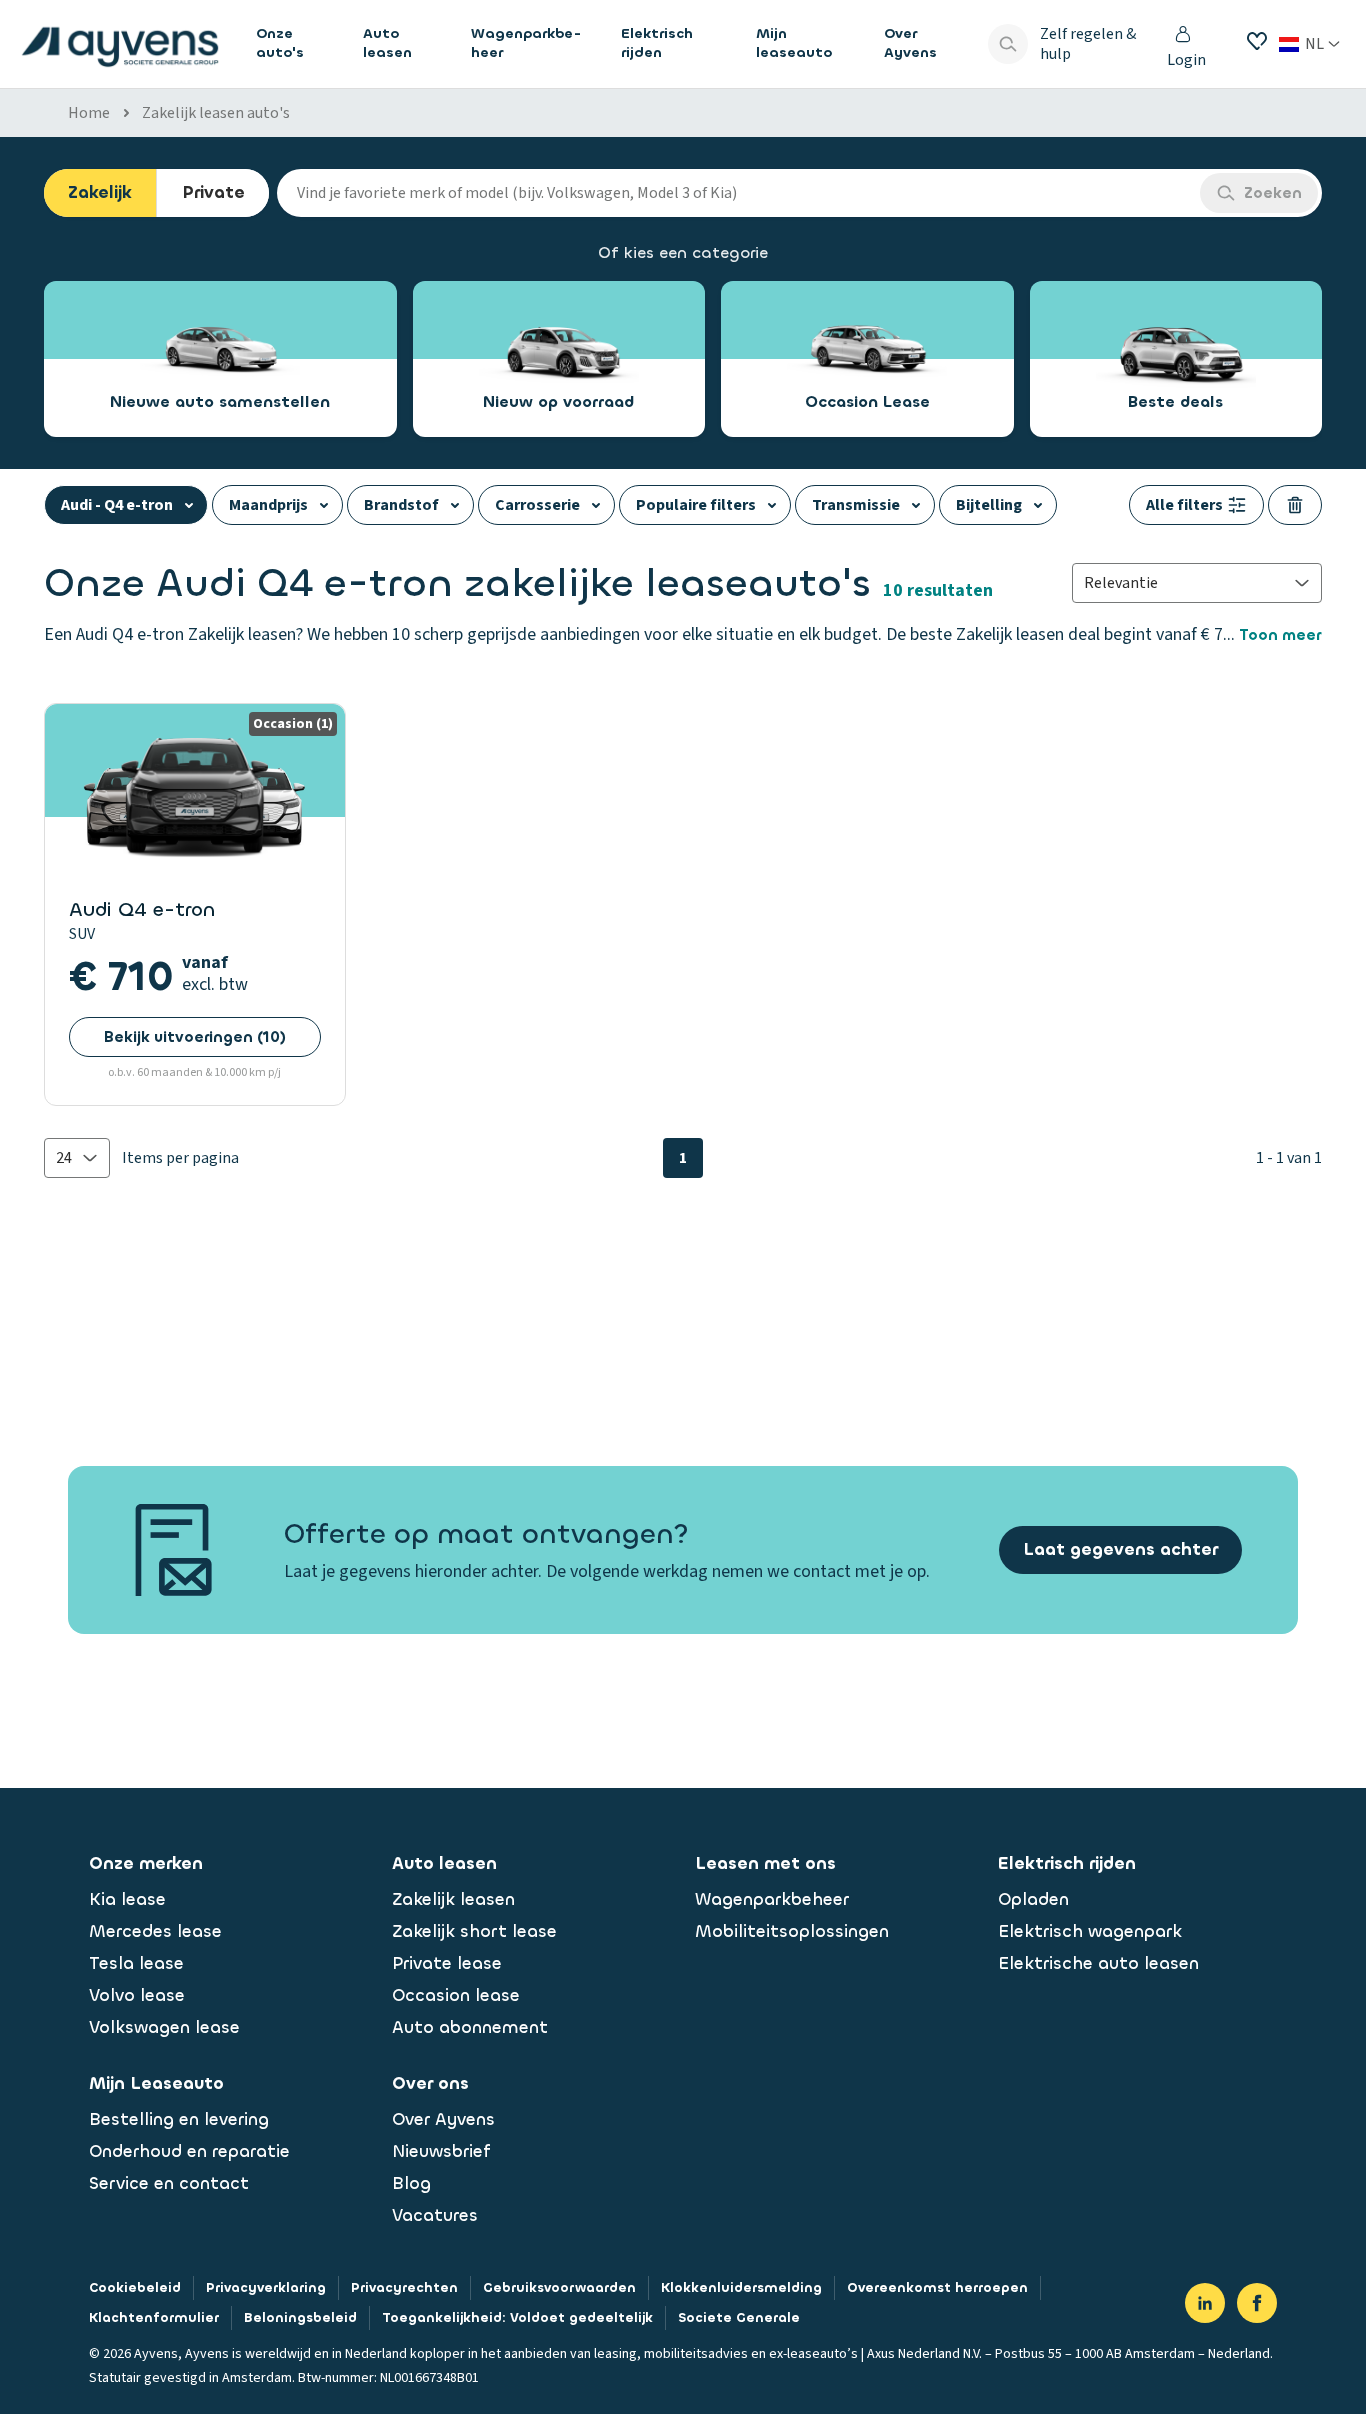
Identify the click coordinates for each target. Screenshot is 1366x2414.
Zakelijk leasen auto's (216, 113)
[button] (77, 1158)
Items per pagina (180, 1158)
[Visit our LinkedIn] (1205, 2303)
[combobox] (738, 193)
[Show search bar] (1008, 44)
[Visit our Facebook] (1257, 2303)
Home (89, 113)
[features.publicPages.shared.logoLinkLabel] (120, 44)
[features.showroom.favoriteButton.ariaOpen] (1257, 41)
